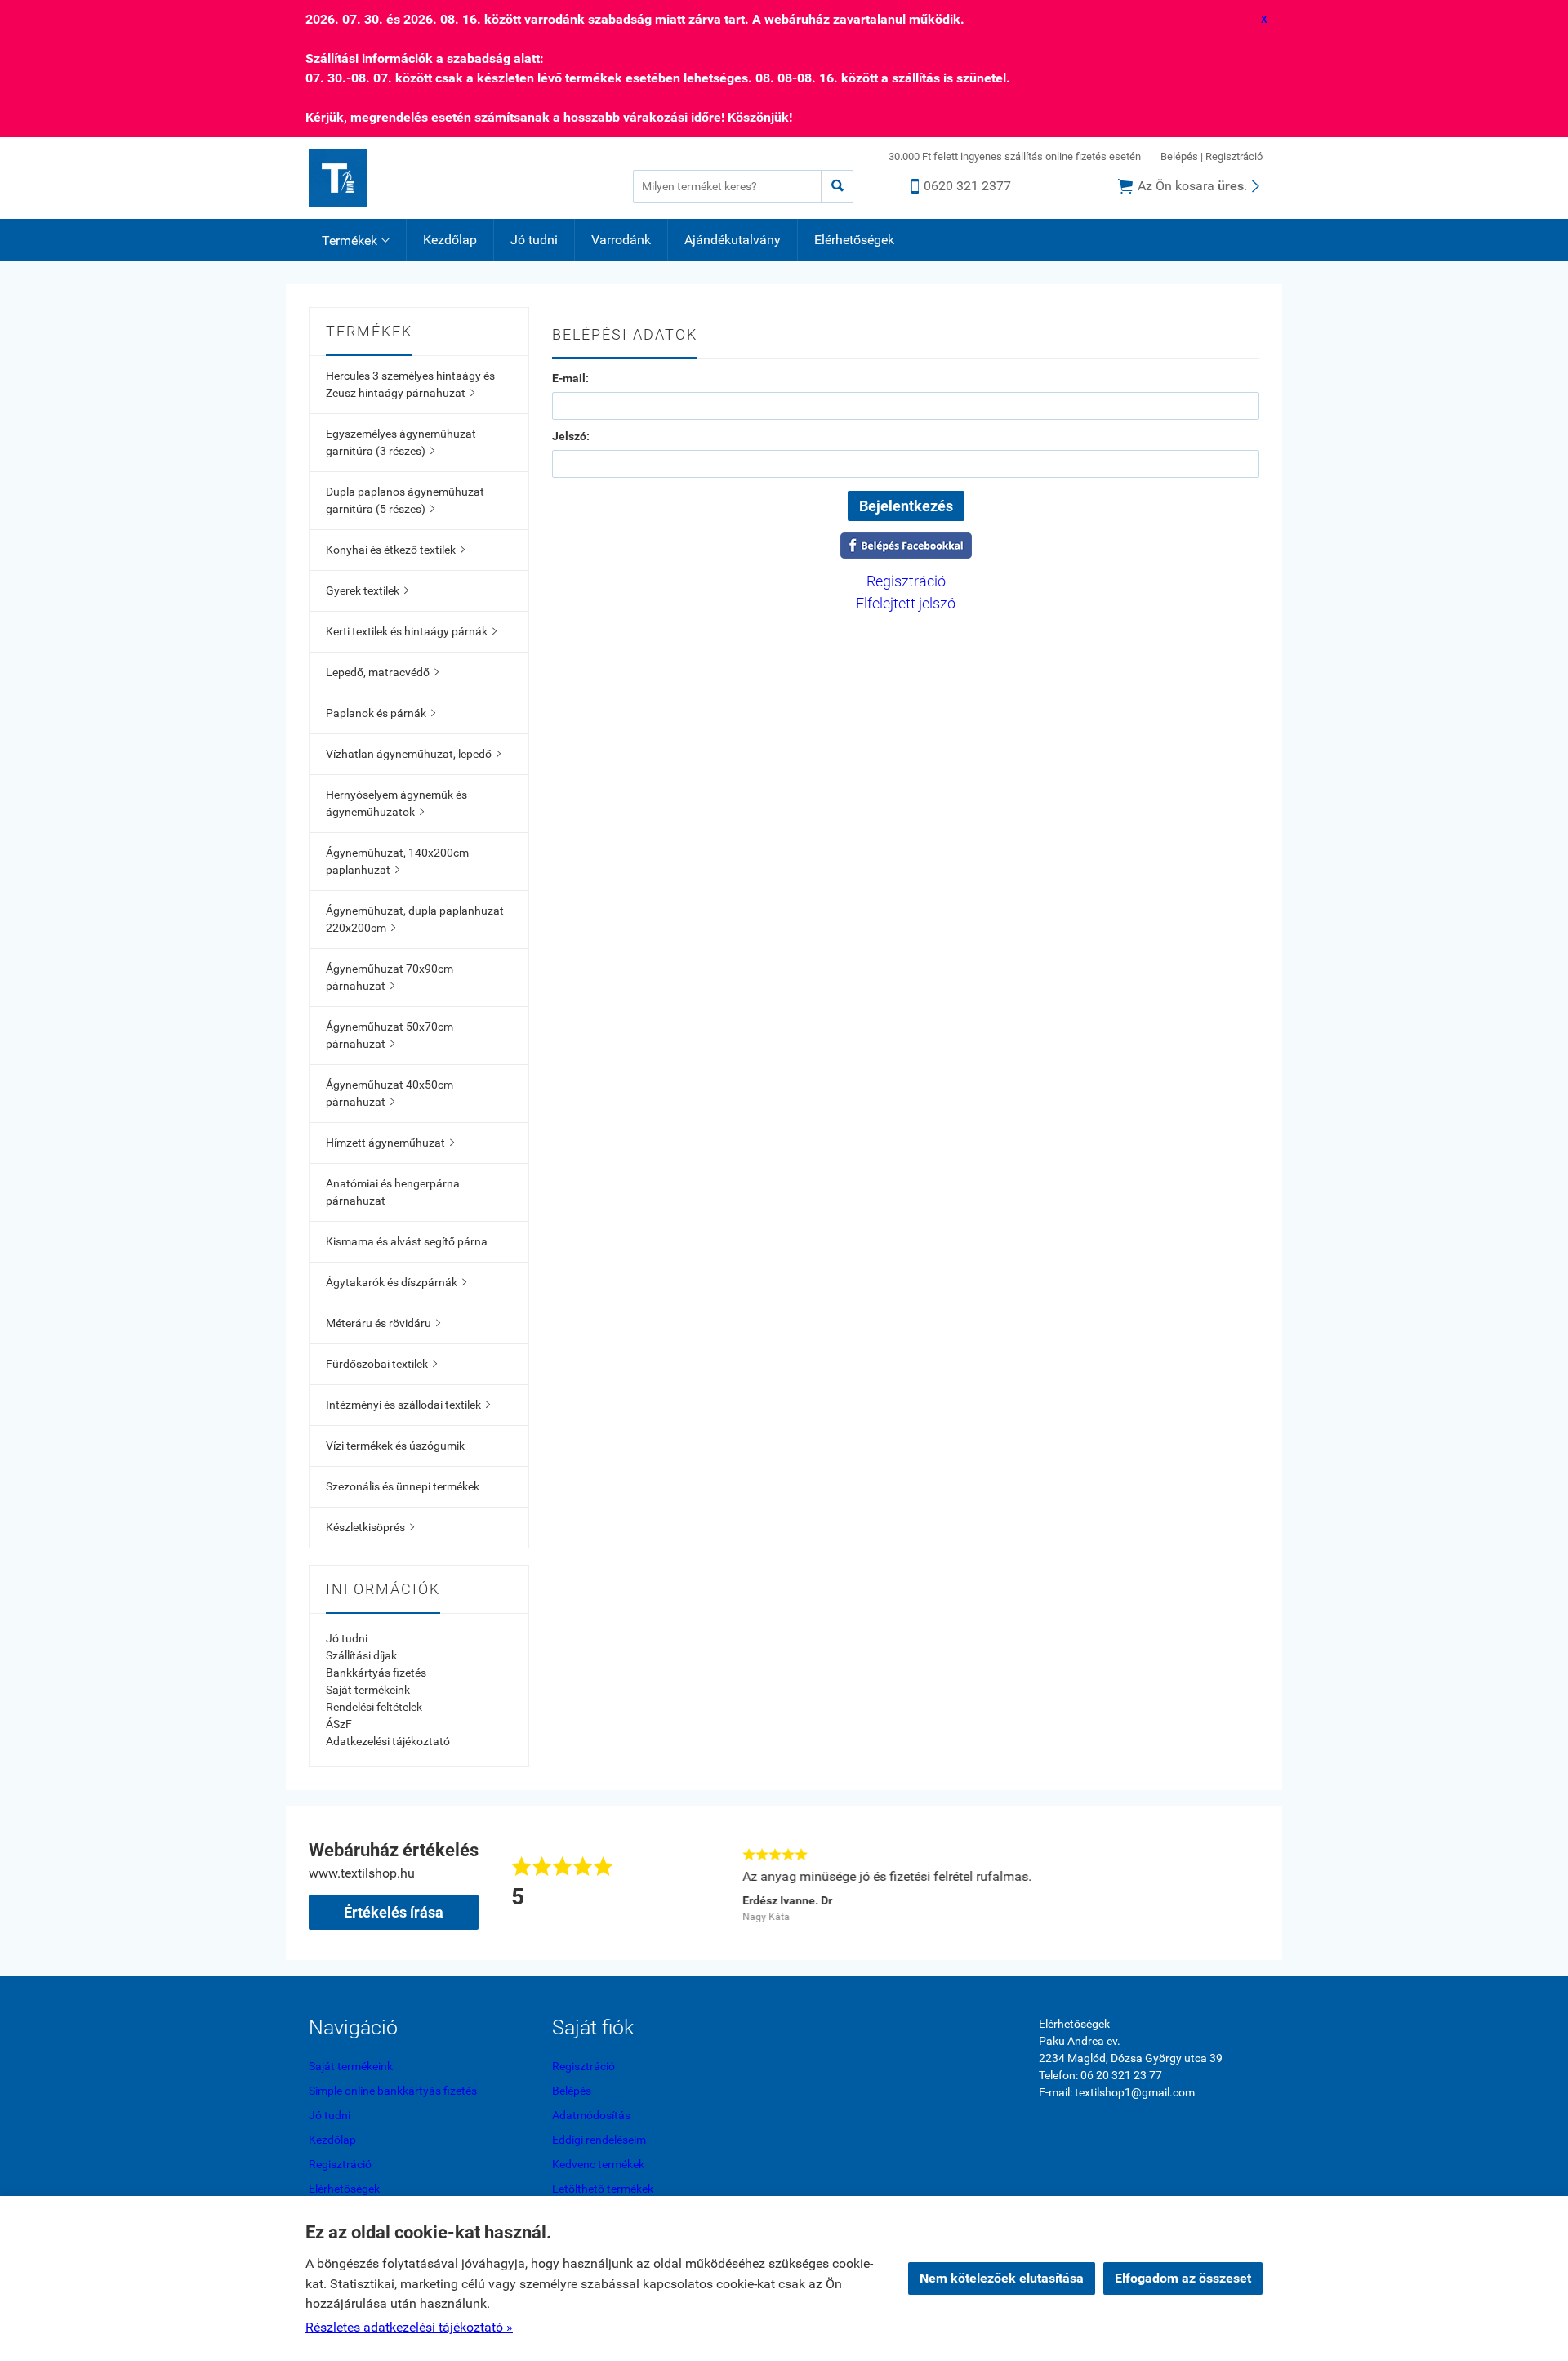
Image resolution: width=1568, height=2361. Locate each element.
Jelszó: (571, 436)
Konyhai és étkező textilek (395, 550)
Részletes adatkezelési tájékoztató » (409, 2327)
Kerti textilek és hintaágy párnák (411, 631)
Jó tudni (534, 240)
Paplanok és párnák (381, 713)
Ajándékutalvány (733, 240)
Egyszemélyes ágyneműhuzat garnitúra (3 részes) (401, 442)
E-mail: (570, 378)
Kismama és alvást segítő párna (407, 1241)
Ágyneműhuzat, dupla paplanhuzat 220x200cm (415, 919)
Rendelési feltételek (374, 1707)
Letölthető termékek (603, 2189)
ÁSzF (339, 1724)
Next (1251, 1883)
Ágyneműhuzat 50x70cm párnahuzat (390, 1035)
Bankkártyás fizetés (376, 1673)
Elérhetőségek (854, 240)
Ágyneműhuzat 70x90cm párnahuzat (390, 977)
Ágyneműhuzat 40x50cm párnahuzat (390, 1093)
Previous (712, 1883)
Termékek (356, 241)
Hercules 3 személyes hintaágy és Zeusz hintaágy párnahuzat (410, 384)
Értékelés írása (394, 1912)
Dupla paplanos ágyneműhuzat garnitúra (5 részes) (405, 500)
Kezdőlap (450, 240)
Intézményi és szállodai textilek (408, 1405)
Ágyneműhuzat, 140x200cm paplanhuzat (397, 861)
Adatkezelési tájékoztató (388, 1741)
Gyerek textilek (367, 590)
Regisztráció (1234, 156)
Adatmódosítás (591, 2115)
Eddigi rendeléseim (599, 2140)
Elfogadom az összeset (1183, 2278)
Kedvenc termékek (598, 2164)
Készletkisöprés (370, 1527)
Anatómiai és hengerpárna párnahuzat (393, 1192)
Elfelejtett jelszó (906, 603)
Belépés (1179, 156)
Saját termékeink (368, 1690)
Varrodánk (621, 240)
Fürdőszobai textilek (381, 1364)
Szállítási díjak (361, 1655)
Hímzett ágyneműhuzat (390, 1143)
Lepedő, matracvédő (382, 672)
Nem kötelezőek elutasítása (1002, 2278)
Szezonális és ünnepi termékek (403, 1486)
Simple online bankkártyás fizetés (393, 2091)
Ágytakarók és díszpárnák (396, 1282)
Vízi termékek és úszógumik (395, 1446)
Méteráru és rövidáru (383, 1323)
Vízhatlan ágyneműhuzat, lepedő (413, 754)
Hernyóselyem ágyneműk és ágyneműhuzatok (396, 803)
